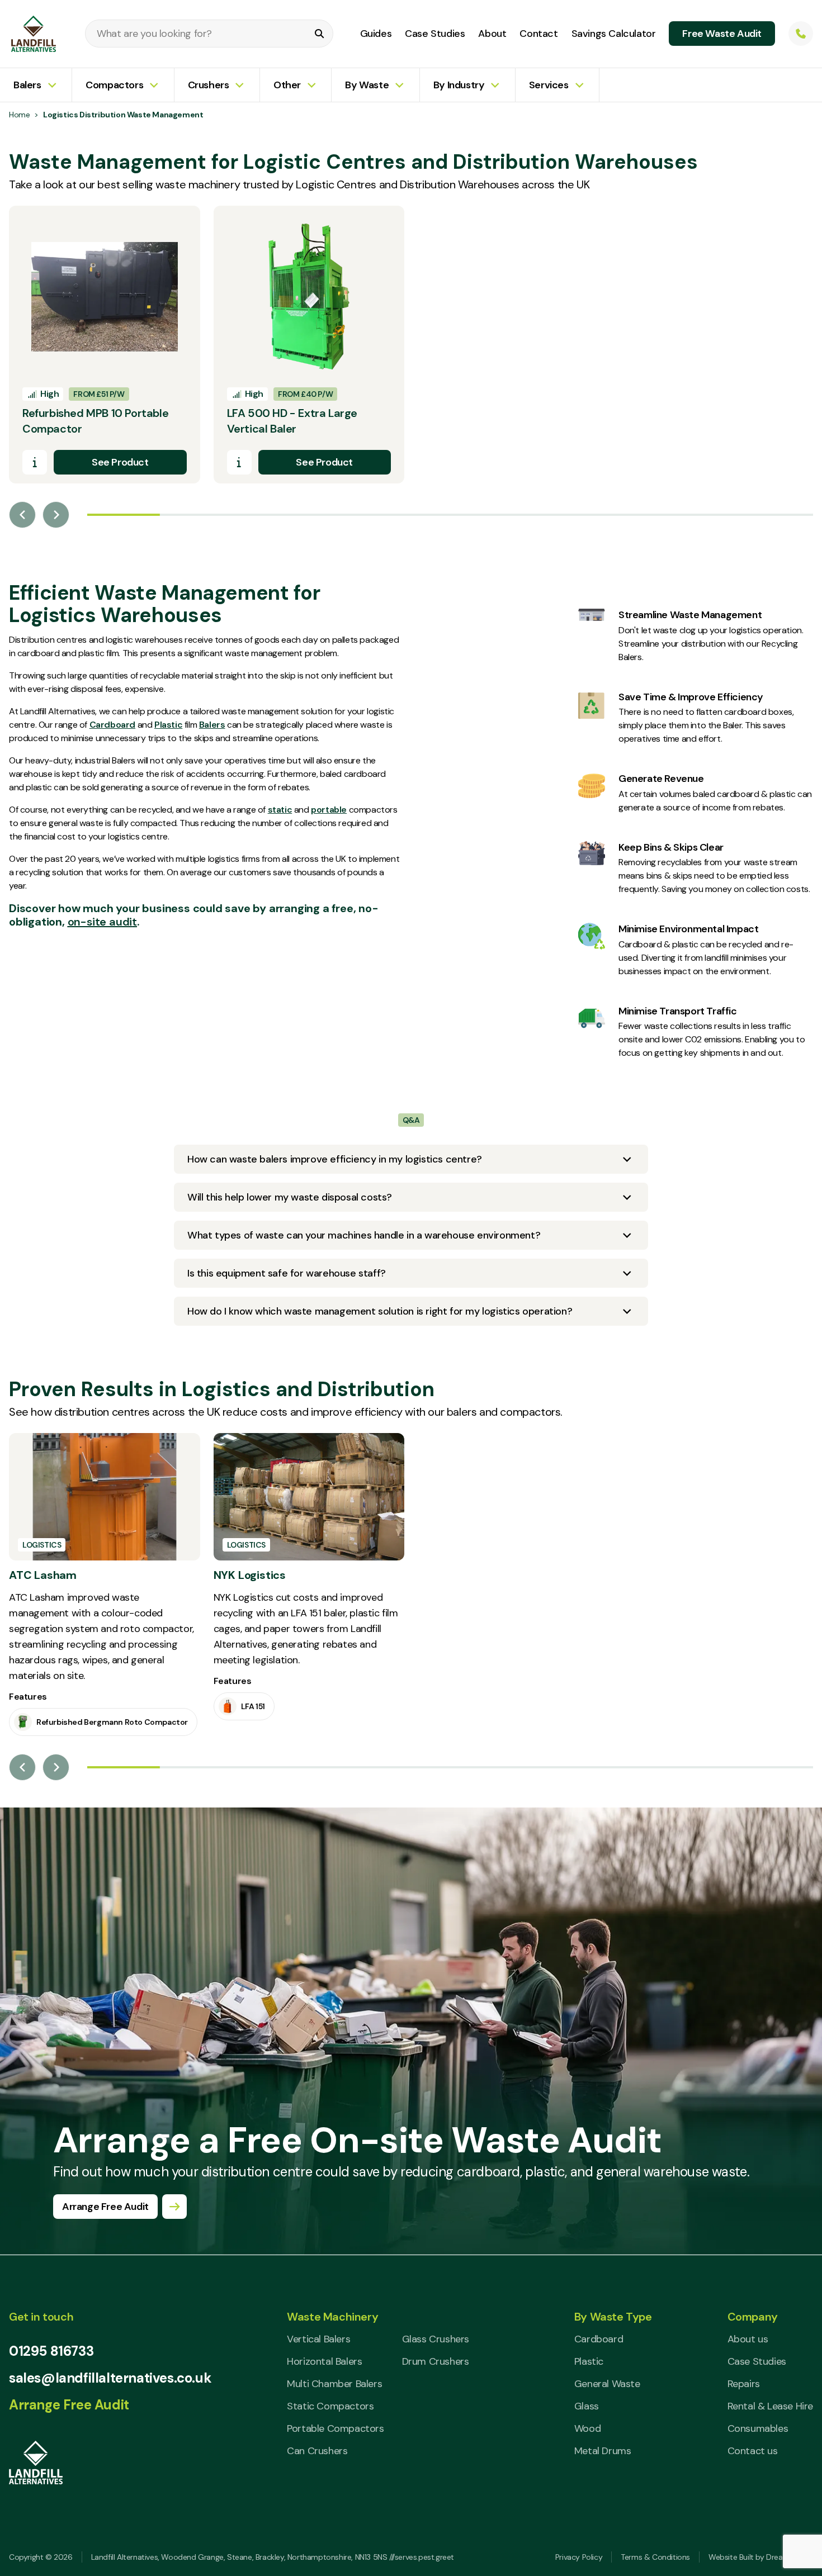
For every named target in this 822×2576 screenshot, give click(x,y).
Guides (376, 34)
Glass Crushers (436, 2339)
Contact (538, 34)
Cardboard (112, 725)
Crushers (209, 85)
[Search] (319, 34)
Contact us (753, 2451)
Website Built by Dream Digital (761, 2557)
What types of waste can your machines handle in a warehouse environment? (364, 1235)
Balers (27, 85)
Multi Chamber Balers (334, 2384)
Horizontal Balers (324, 2361)
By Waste (367, 85)
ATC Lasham (43, 1575)
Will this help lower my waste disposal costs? (290, 1197)
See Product (120, 462)
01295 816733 (51, 2351)
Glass (587, 2406)
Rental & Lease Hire (770, 2406)
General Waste (607, 2384)
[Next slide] (56, 515)
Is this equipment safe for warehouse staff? (287, 1273)
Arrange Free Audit (69, 2405)
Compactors (114, 85)
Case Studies (435, 34)
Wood (587, 2428)
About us (748, 2339)
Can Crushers (317, 2451)
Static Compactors (330, 2406)
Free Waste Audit (722, 34)
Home (19, 115)
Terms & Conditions (655, 2557)
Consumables (758, 2428)
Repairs (744, 2384)
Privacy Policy (579, 2557)
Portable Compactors (335, 2428)
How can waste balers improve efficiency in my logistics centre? (335, 1159)
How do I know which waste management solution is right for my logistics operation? (380, 1311)
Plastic (168, 725)
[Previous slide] (22, 515)
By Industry (459, 85)
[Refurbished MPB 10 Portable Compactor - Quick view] (35, 462)
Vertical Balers (318, 2339)
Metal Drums (603, 2451)
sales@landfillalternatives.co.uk (110, 2378)
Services (549, 85)
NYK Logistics (250, 1575)
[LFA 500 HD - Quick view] (239, 462)
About (492, 34)
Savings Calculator (614, 34)
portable (329, 810)
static (280, 810)
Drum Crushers (436, 2361)
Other (287, 85)
